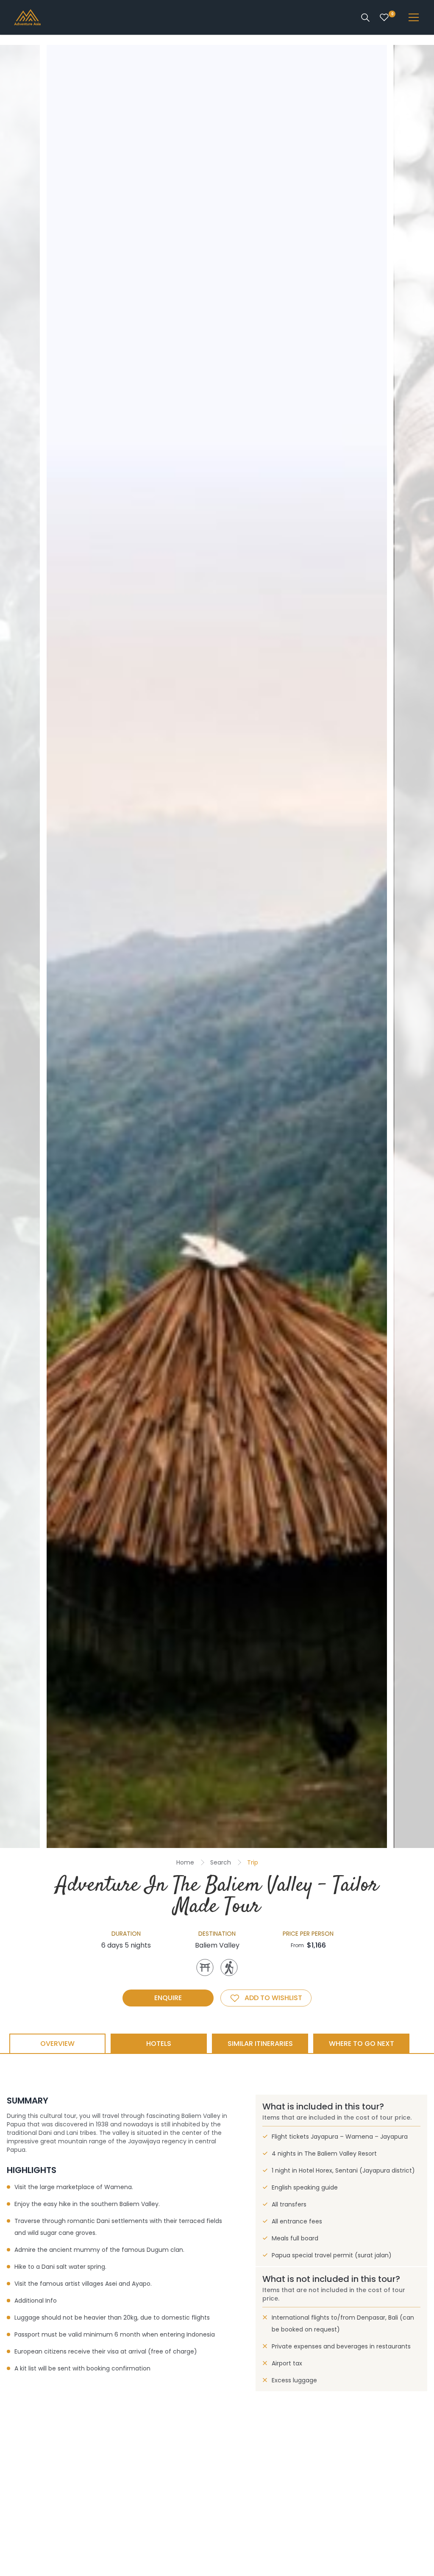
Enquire (168, 1998)
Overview (57, 2044)
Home (185, 1862)
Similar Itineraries (260, 2044)
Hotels (159, 2044)
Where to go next (362, 2044)
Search (221, 1862)
